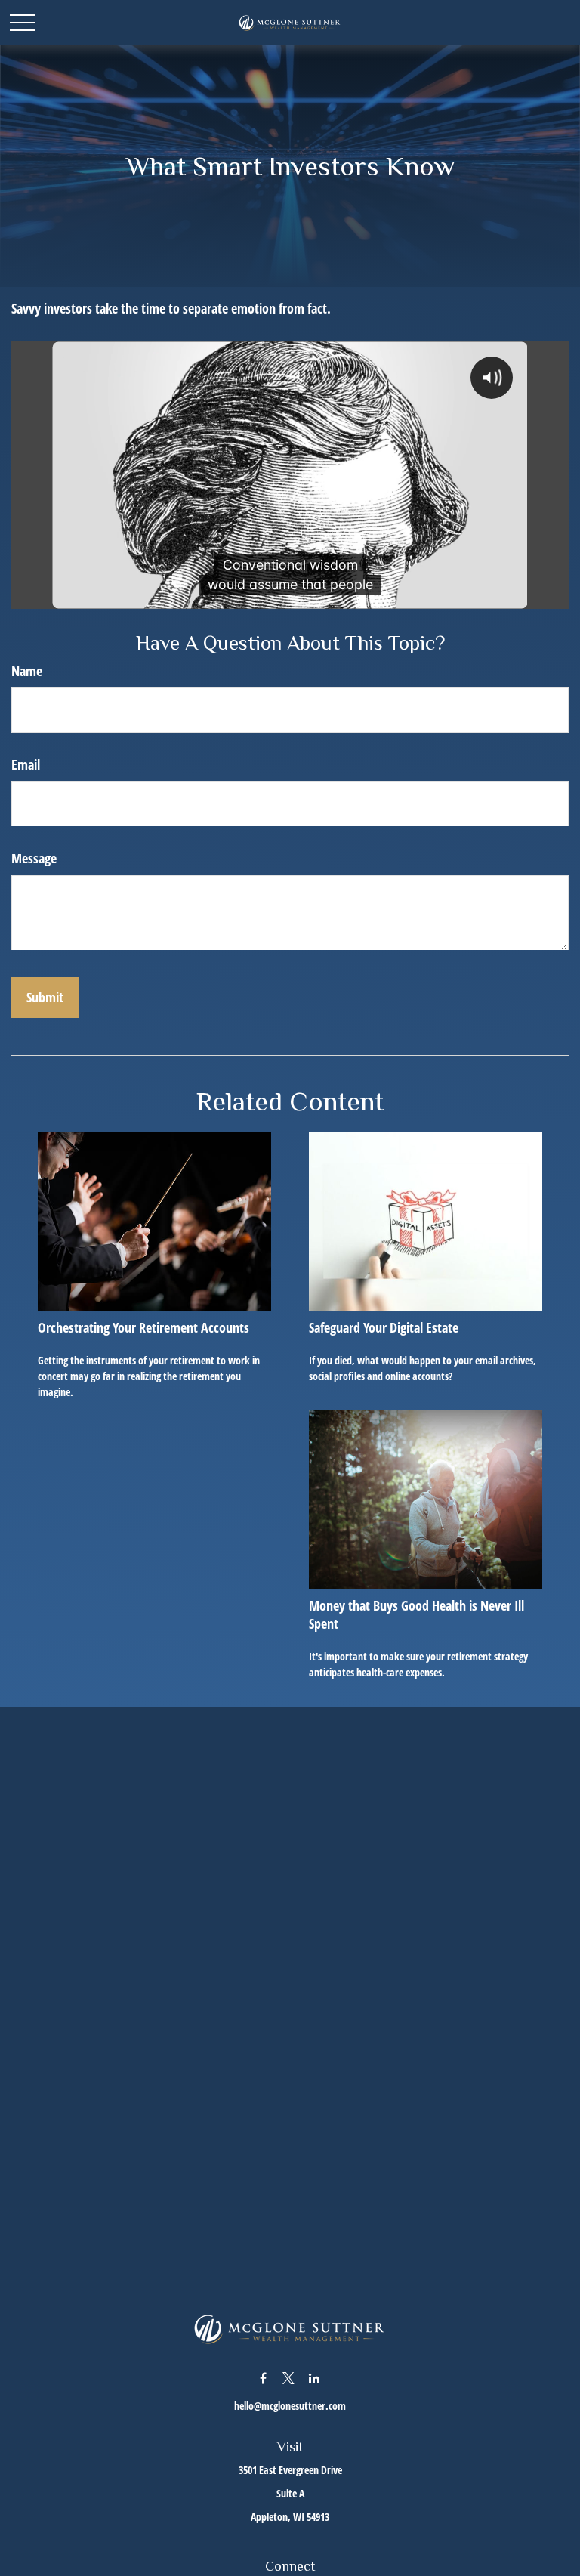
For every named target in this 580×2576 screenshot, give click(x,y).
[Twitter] (289, 2378)
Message (34, 858)
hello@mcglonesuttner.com (290, 2406)
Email (26, 764)
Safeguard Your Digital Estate (384, 1327)
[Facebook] (263, 2378)
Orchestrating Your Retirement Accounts (143, 1327)
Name (27, 671)
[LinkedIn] (315, 2378)
